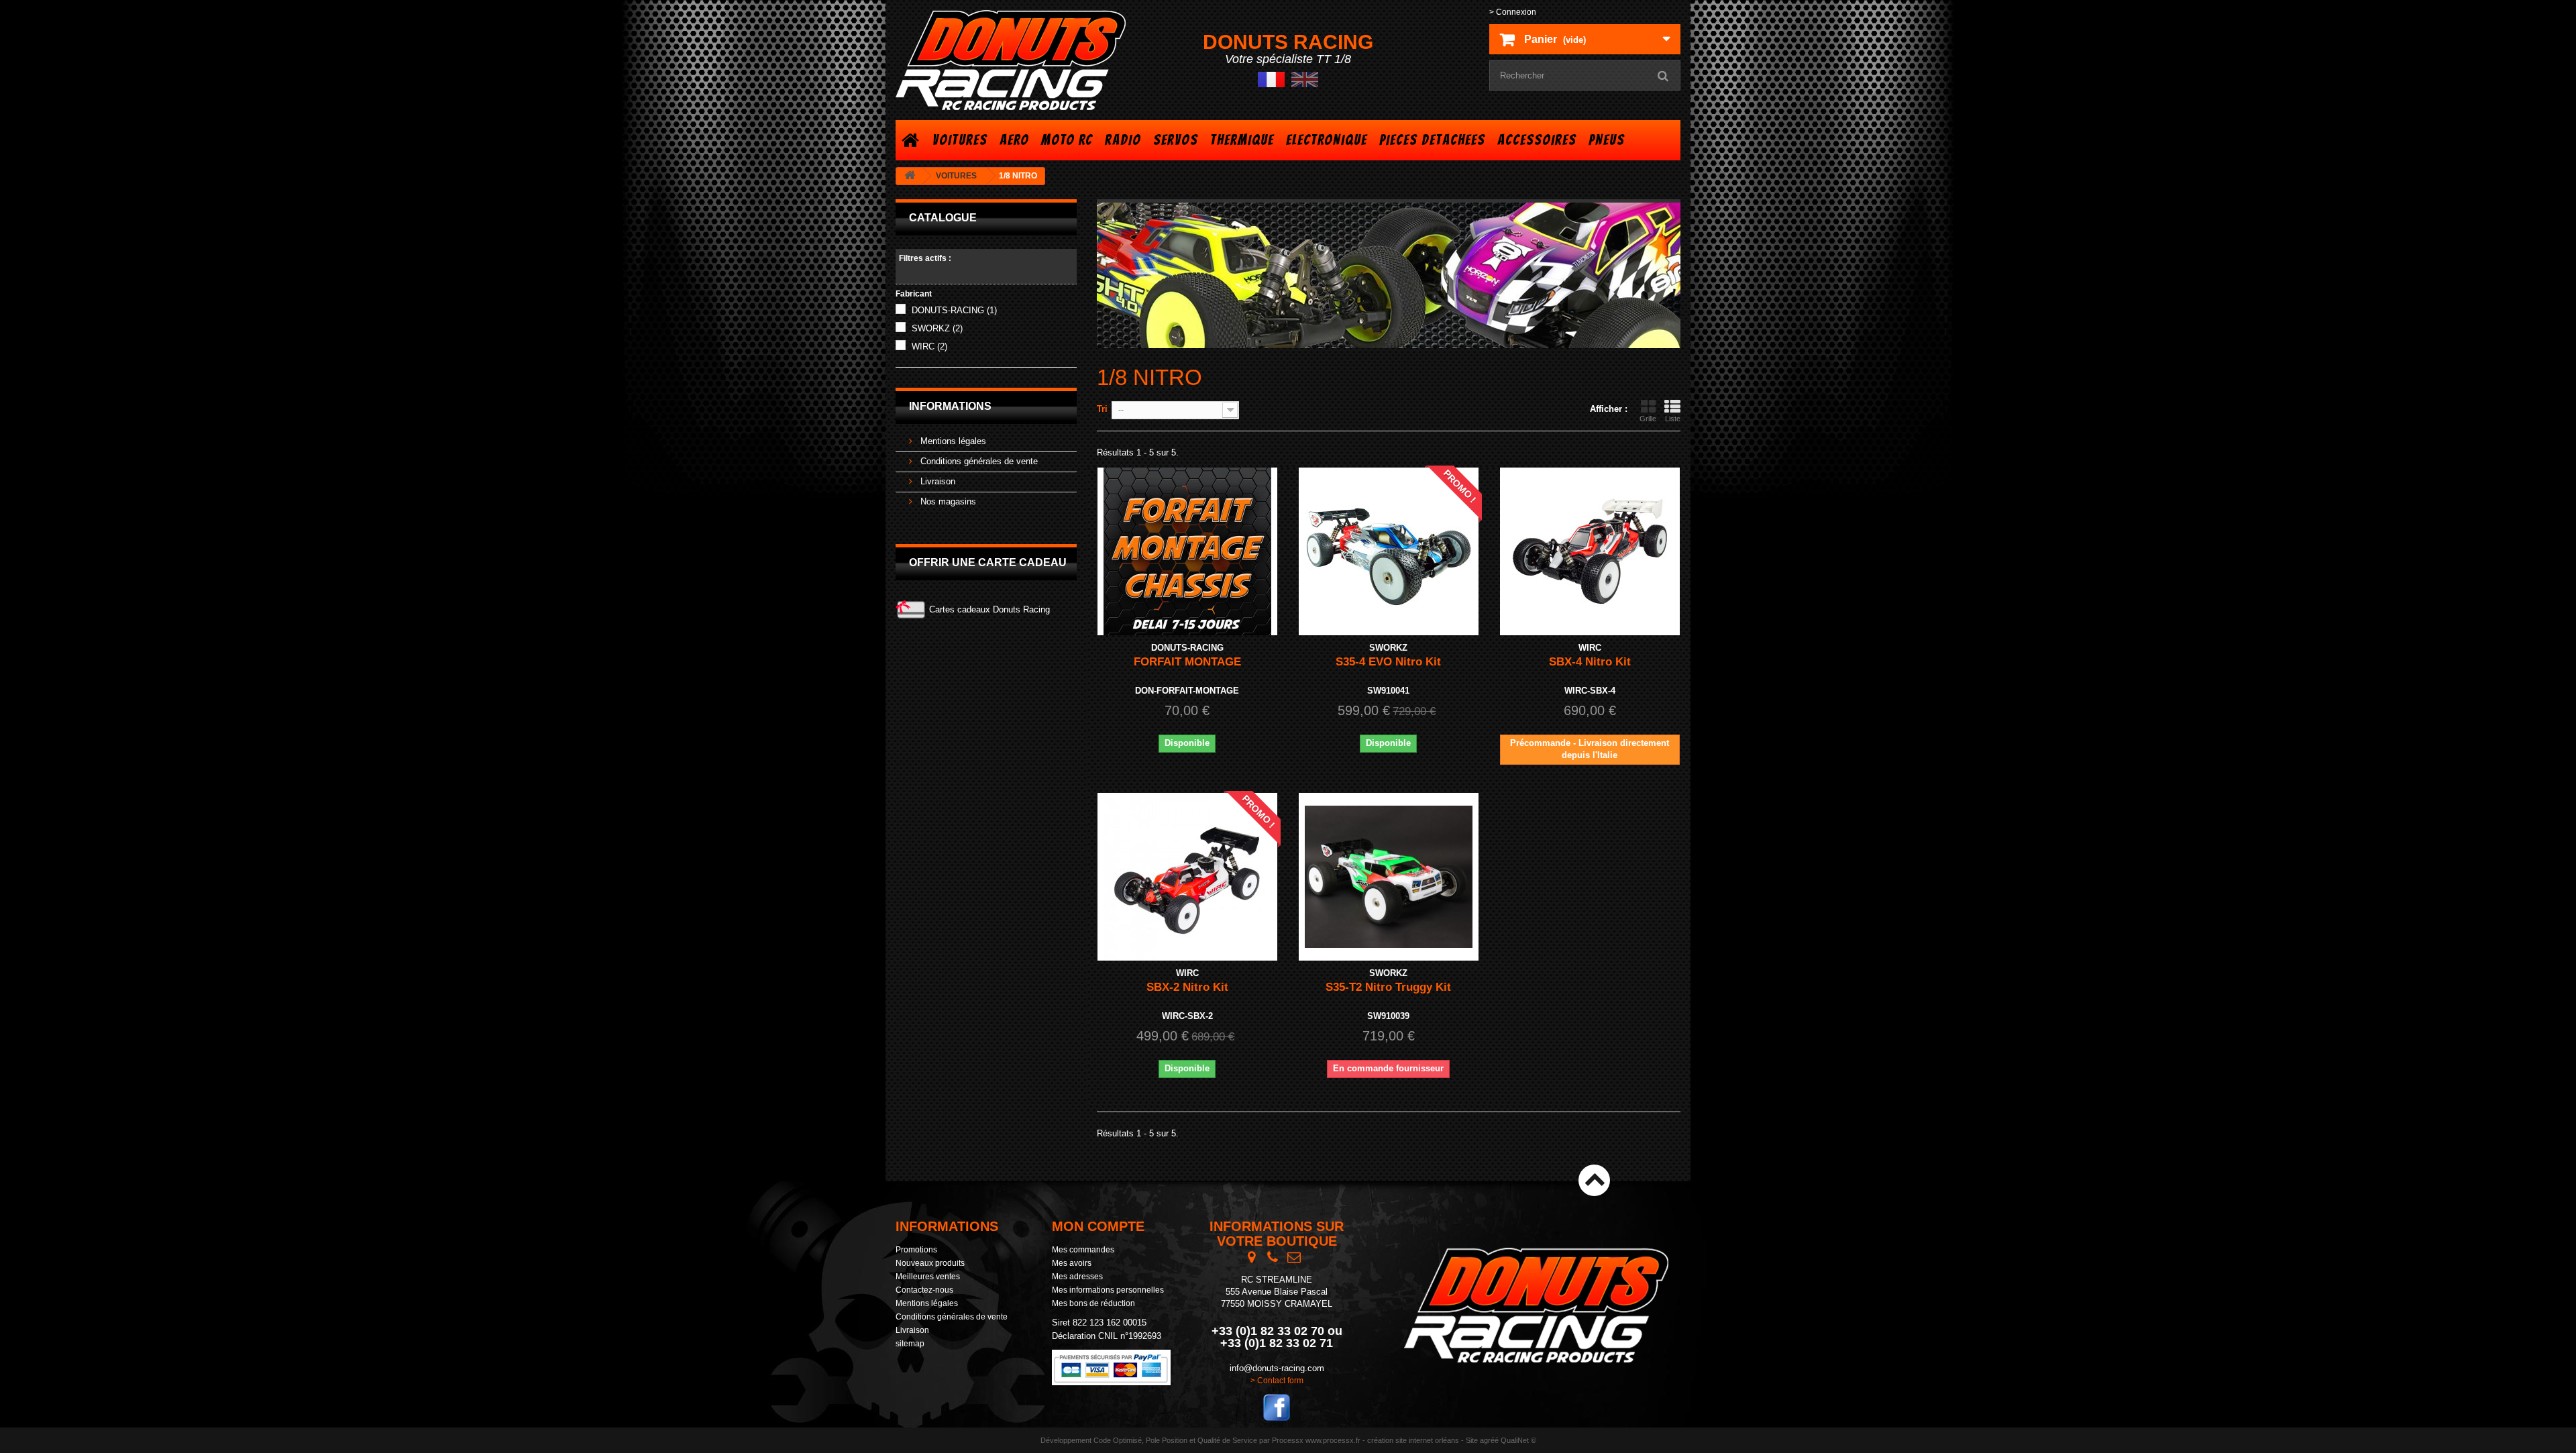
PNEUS (1607, 140)
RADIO (1123, 140)
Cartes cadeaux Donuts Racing (989, 609)
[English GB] (1305, 79)
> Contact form (1277, 1381)
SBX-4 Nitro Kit (1590, 662)
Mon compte (1098, 1226)
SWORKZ (937, 328)
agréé (1489, 1440)
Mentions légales (952, 441)
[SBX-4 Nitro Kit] (1590, 551)
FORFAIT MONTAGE (1187, 662)
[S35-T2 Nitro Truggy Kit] (1389, 877)
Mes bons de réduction (1093, 1303)
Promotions (916, 1250)
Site (1472, 1440)
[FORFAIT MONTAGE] (1187, 551)
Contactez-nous (924, 1290)
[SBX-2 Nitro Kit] (1187, 877)
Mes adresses (1077, 1277)
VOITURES (960, 140)
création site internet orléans (1413, 1440)
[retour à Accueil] (910, 176)
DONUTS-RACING (954, 310)
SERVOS (1176, 140)
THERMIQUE (1242, 140)
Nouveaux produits (930, 1263)
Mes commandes (1083, 1250)
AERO (1014, 140)
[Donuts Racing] (1020, 60)
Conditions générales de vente (978, 461)
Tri (1102, 409)
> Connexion (1513, 12)
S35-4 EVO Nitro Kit (1388, 662)
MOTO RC (1067, 140)
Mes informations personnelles (1108, 1290)
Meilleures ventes (928, 1277)
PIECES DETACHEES (1432, 140)
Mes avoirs (1072, 1263)
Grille (1648, 419)
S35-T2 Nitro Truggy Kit (1388, 987)
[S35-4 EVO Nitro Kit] (1389, 551)
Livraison (936, 481)
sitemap (910, 1344)
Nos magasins (947, 501)
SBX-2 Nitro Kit (1187, 987)
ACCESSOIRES (1537, 140)
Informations (950, 406)
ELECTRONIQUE (1327, 140)
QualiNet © (1518, 1440)
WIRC (929, 346)
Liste (1673, 419)
